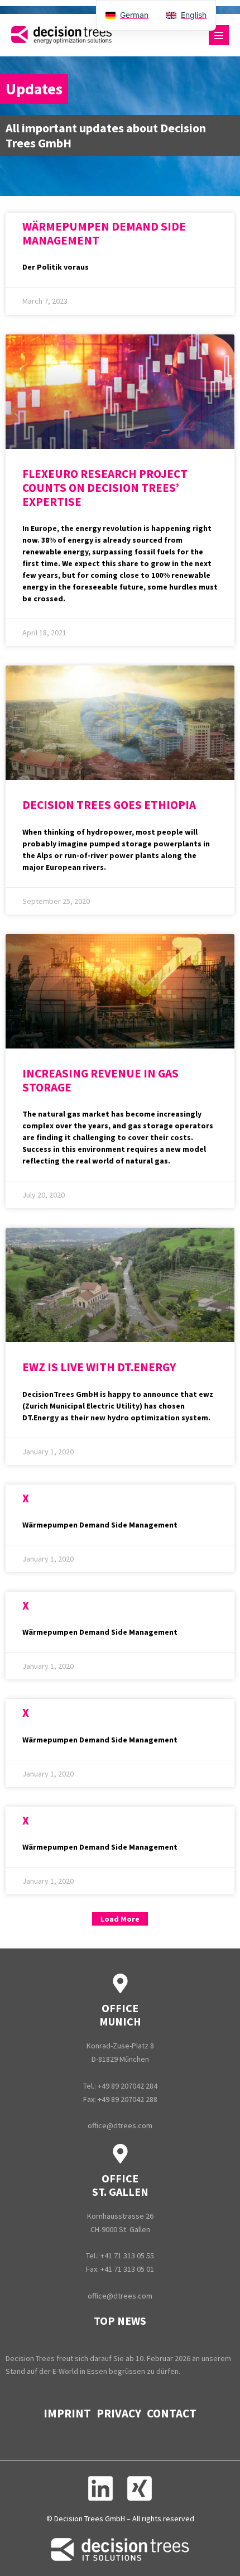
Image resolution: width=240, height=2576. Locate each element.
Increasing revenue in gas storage (100, 1080)
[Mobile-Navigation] (219, 35)
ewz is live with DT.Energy (99, 1367)
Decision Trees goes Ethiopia (109, 805)
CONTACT (172, 2413)
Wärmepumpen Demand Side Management (104, 233)
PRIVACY (119, 2413)
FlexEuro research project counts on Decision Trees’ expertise (105, 488)
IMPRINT (67, 2413)
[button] (120, 1919)
